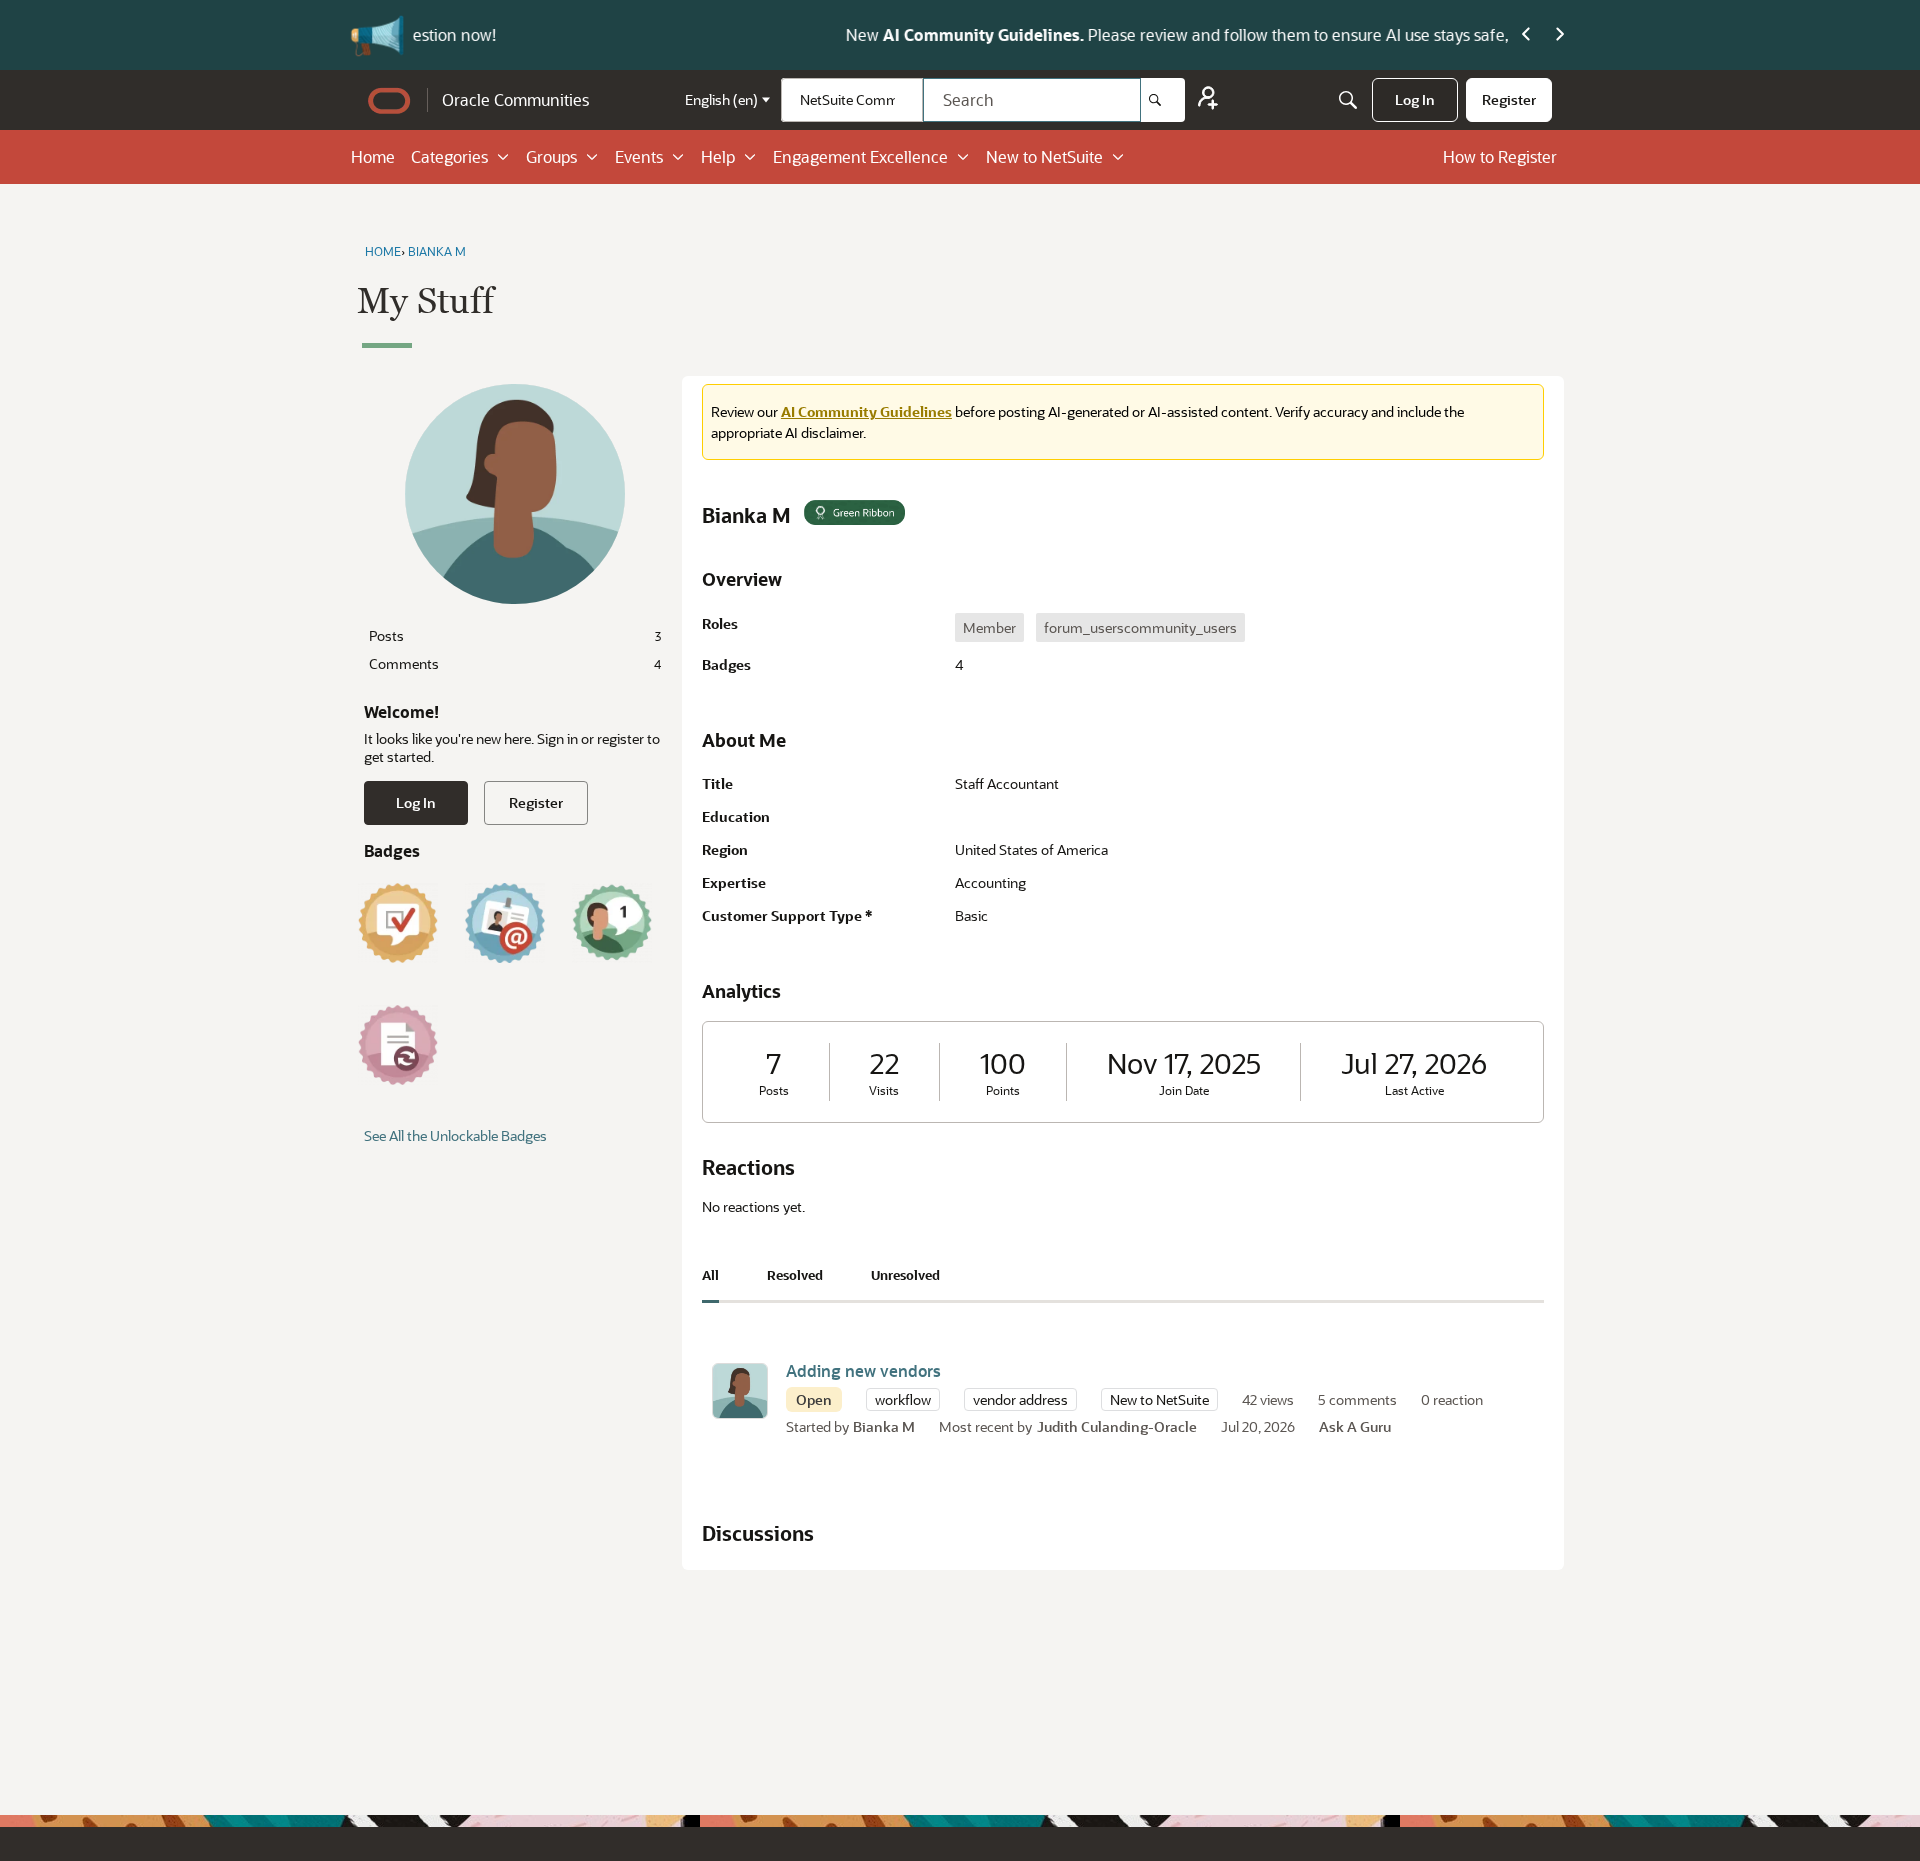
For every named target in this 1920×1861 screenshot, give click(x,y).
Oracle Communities (515, 99)
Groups (551, 156)
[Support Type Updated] (398, 1045)
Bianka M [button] (884, 1426)
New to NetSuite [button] (1159, 1399)
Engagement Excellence (860, 156)
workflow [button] (903, 1399)
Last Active (1414, 1090)
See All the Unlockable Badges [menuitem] (455, 1135)
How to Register (1500, 156)
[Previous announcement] (1526, 35)
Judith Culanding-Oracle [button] (1117, 1426)
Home (373, 156)
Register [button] (536, 802)
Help (718, 156)
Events (639, 156)
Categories (449, 156)
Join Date (1184, 1090)
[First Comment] (612, 923)
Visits (884, 1090)
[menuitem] (1415, 100)
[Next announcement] (1560, 35)
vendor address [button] (1020, 1399)
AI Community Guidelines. (571, 34)
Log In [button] (416, 802)
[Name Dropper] (505, 923)
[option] (989, 627)
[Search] (1163, 100)
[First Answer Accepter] (398, 923)
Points (1003, 1090)
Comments (515, 663)
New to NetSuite (1044, 156)
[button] (740, 1391)
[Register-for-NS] (1208, 100)
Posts (515, 635)
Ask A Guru (1355, 1426)
